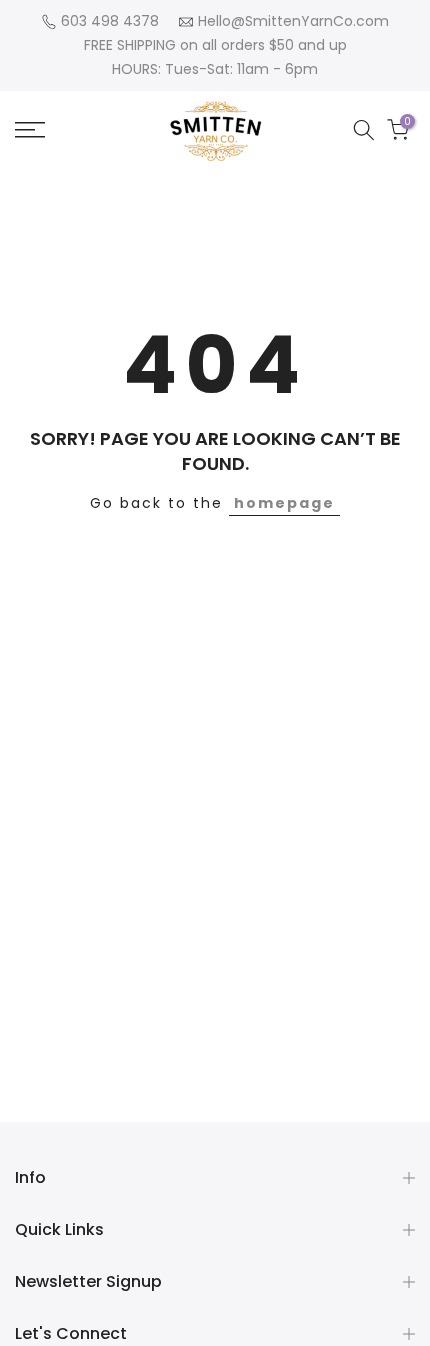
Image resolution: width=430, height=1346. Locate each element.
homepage (284, 503)
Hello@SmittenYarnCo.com (293, 21)
